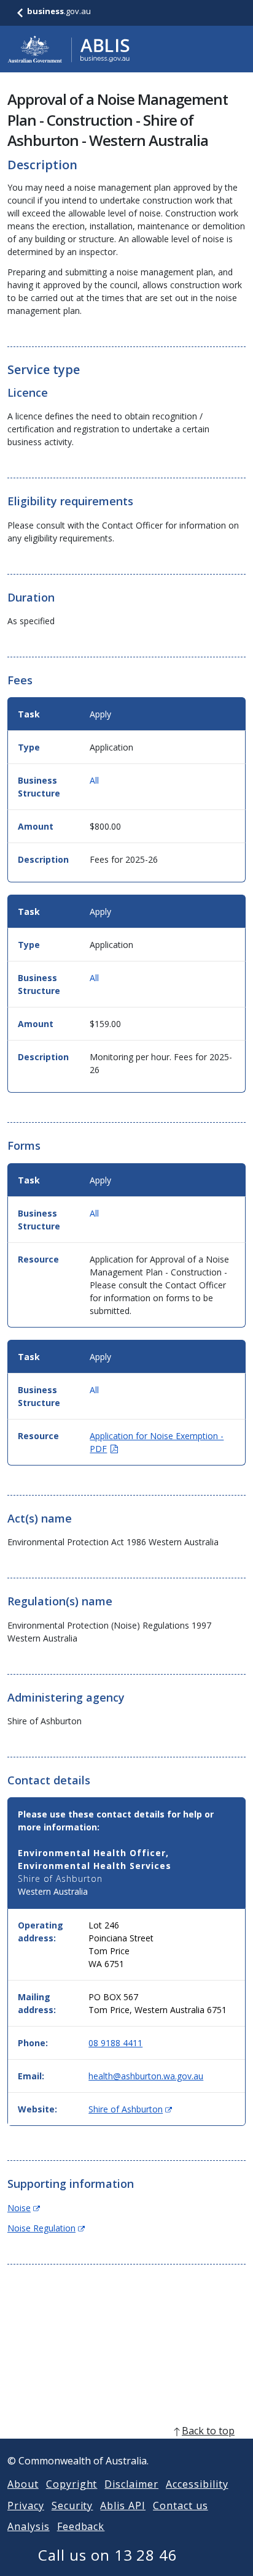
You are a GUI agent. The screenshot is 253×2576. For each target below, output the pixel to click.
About (23, 2484)
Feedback (81, 2526)
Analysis (29, 2526)
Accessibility (197, 2484)
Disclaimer (131, 2484)
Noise (24, 2208)
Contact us (181, 2505)
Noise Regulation (46, 2228)
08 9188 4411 (115, 2043)
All (94, 780)
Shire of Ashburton (130, 2109)
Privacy (26, 2505)
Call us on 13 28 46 (108, 2555)
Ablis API (123, 2505)
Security (72, 2505)
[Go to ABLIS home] (69, 49)
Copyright (72, 2484)
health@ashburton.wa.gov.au (146, 2076)
